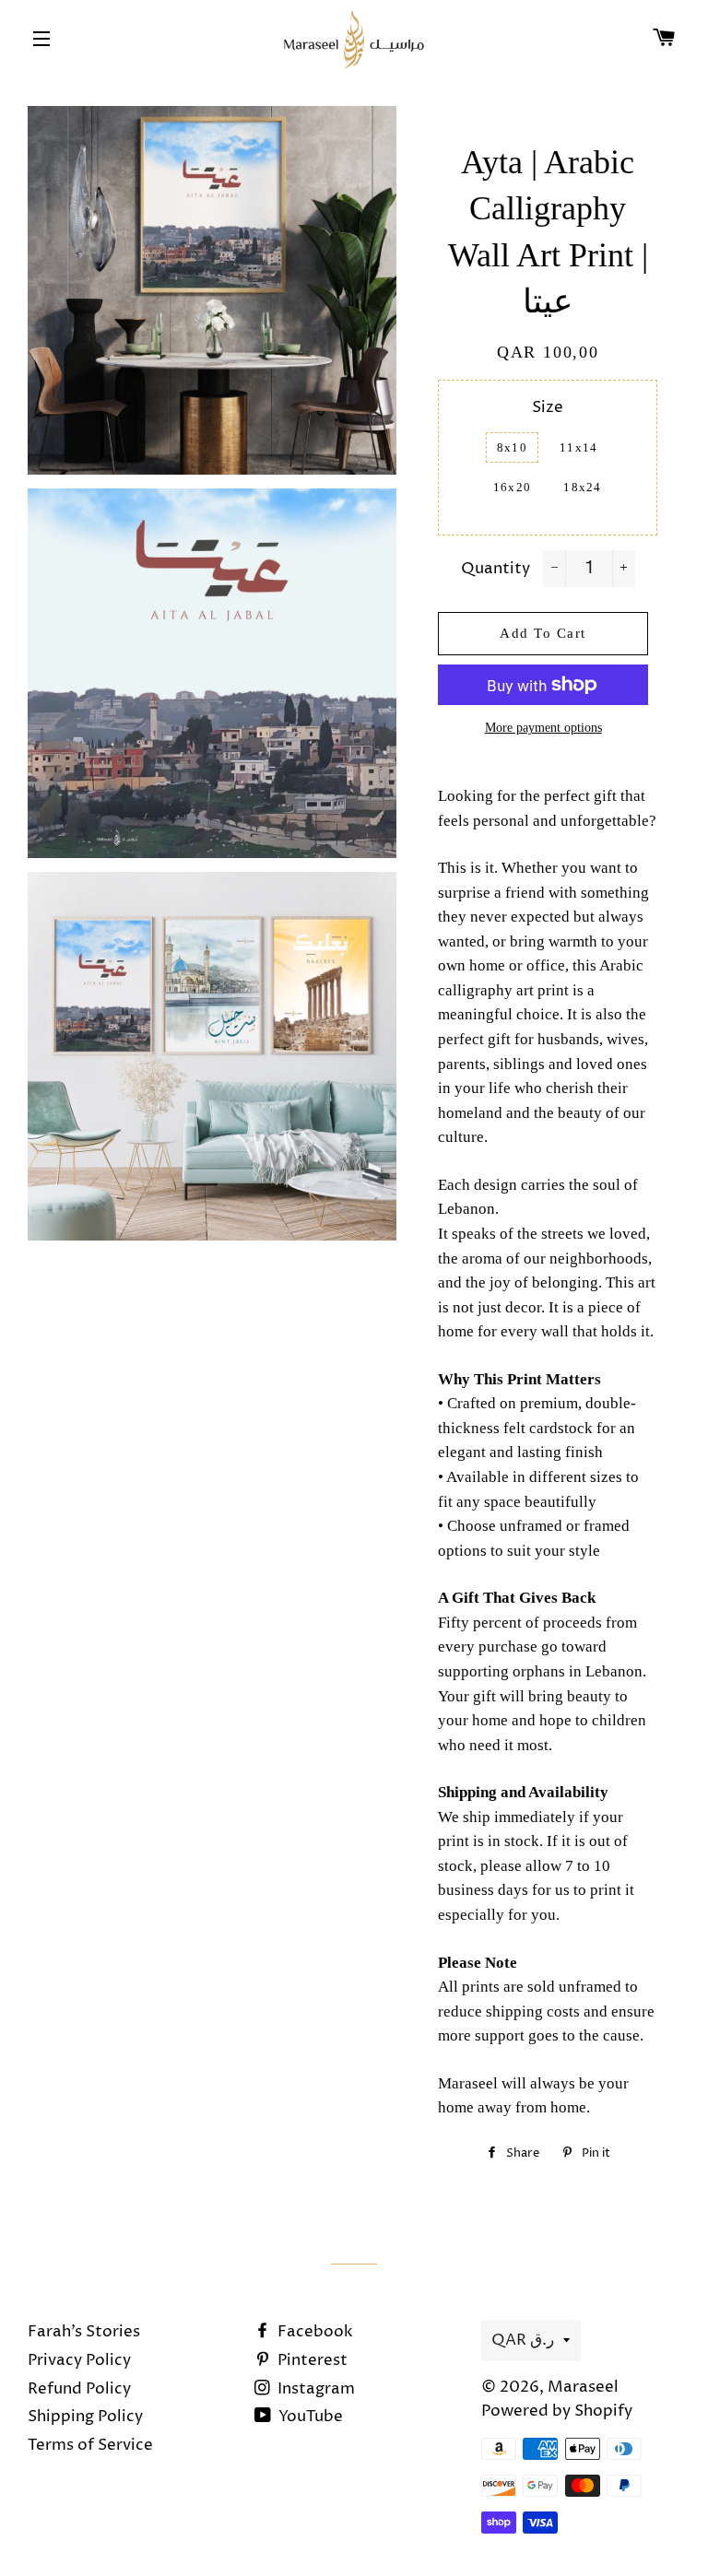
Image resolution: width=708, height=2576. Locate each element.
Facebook (313, 2332)
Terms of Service (90, 2445)
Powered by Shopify (557, 2411)
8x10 (512, 447)
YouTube (309, 2417)
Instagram (314, 2389)
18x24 (583, 487)
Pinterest (311, 2360)
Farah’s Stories (84, 2332)
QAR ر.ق (523, 2340)
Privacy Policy (79, 2360)
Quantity (496, 569)
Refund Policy (79, 2389)
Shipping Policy (85, 2417)
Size (548, 407)
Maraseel (583, 2387)
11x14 (579, 447)
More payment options (543, 728)
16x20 (513, 487)
